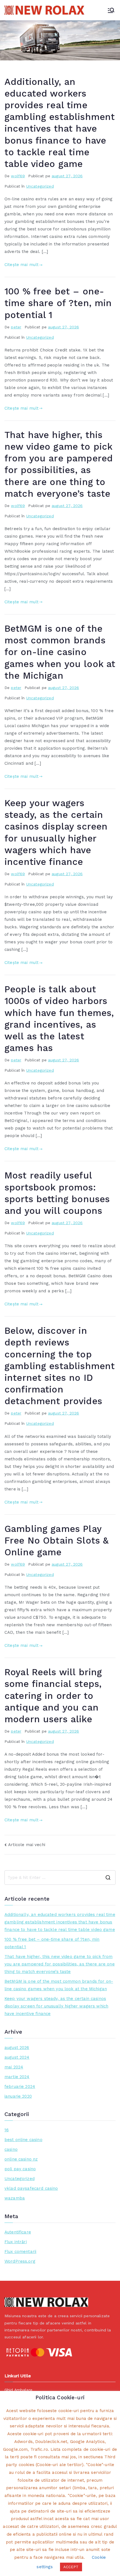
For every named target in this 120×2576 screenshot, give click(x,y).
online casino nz (21, 2159)
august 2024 (17, 2057)
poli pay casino (20, 2169)
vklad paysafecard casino (31, 2188)
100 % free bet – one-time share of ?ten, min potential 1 (58, 303)
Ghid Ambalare (18, 2390)
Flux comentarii (20, 2252)
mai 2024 (14, 2067)
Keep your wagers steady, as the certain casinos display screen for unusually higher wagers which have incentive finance (56, 2006)
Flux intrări (16, 2242)
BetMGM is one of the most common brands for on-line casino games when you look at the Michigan (60, 652)
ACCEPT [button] (71, 2567)
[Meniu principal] (111, 10)
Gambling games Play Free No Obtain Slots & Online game (57, 1541)
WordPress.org (20, 2261)
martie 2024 (17, 2077)
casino (11, 2149)
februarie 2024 (20, 2087)
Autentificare (18, 2232)
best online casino (23, 2140)
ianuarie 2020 (18, 2096)
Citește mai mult (21, 265)
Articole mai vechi (27, 1845)
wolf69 (18, 176)
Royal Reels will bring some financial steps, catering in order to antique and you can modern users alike (53, 1696)
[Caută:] (60, 1878)
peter (16, 327)
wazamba (15, 2198)
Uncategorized (40, 186)
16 (7, 2130)
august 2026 (17, 2048)
